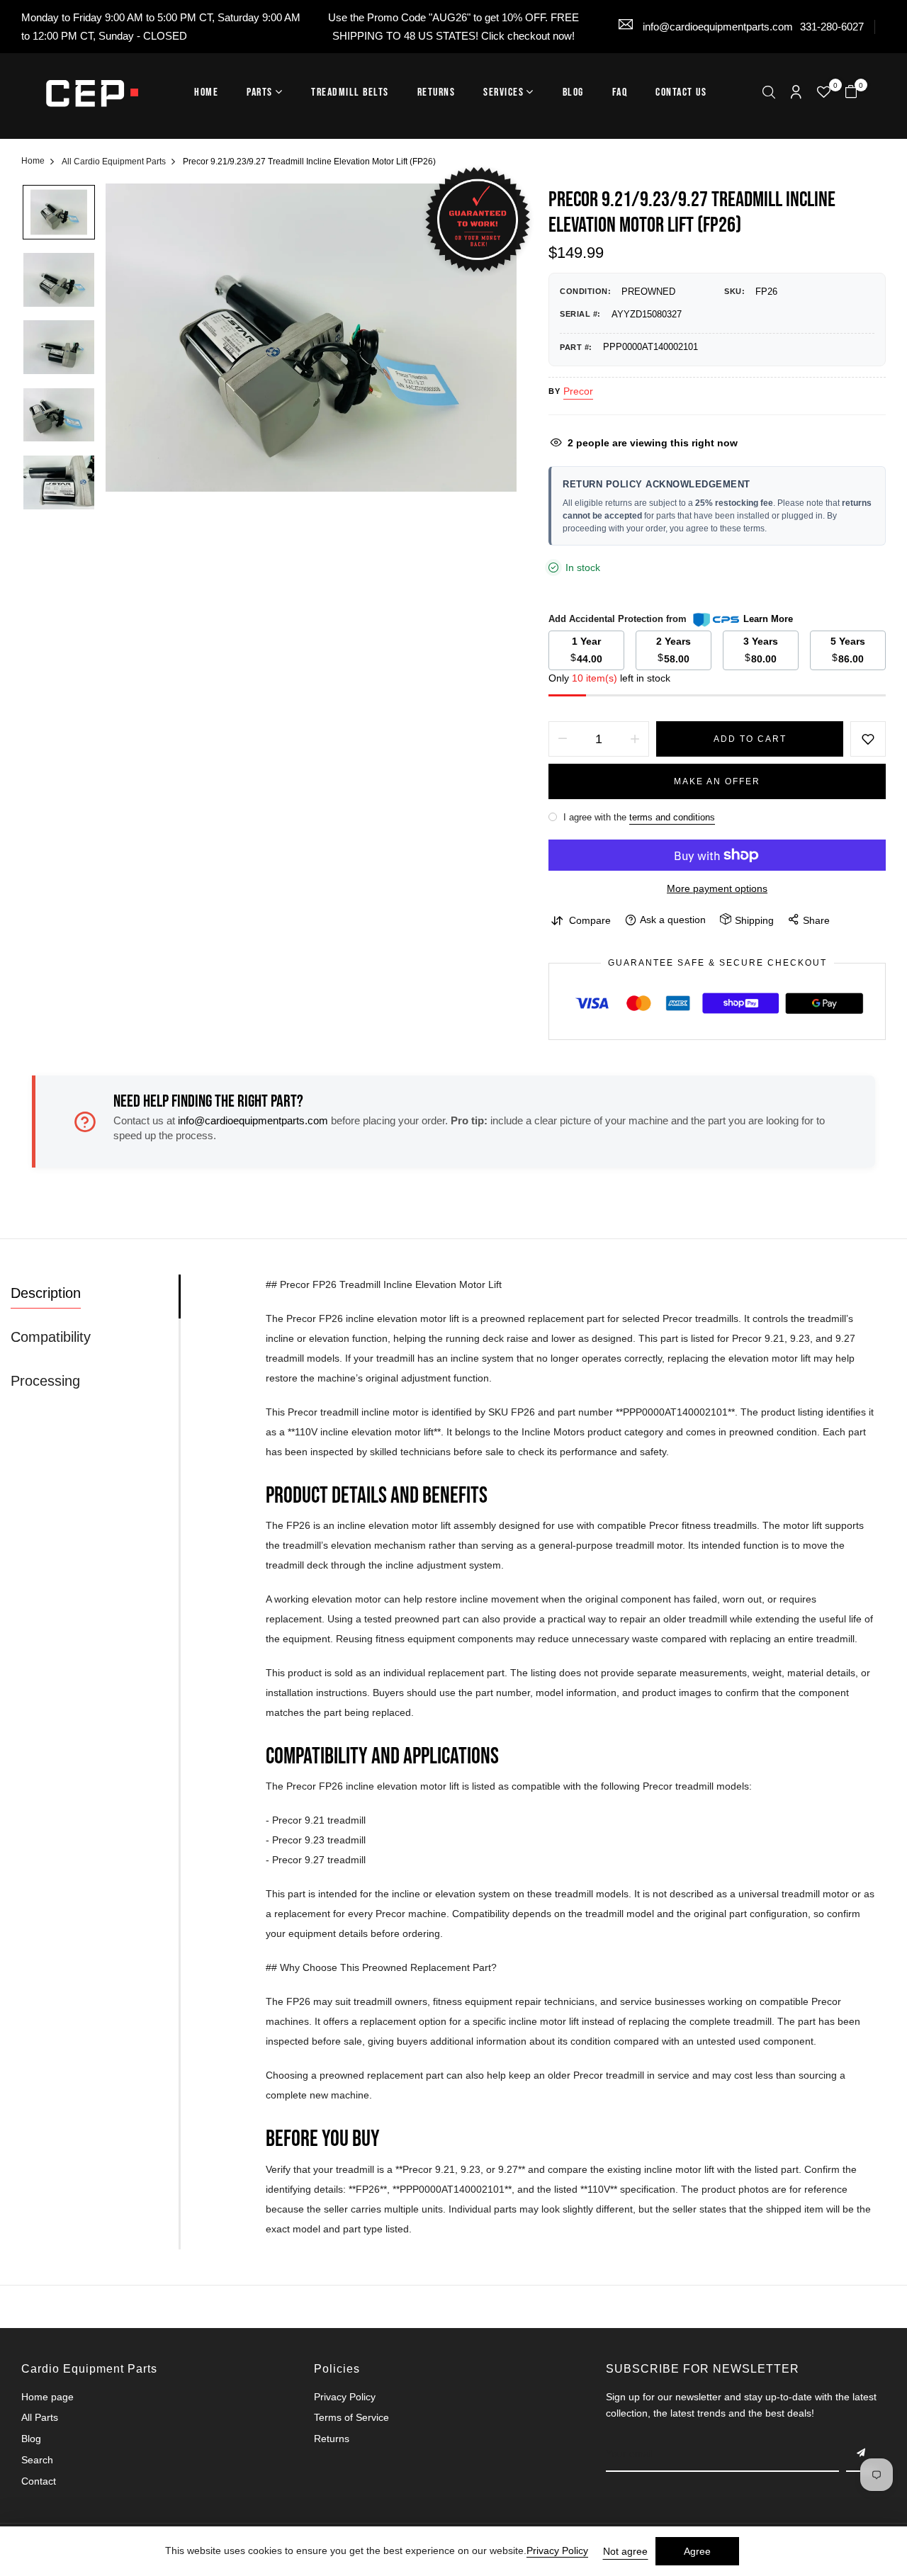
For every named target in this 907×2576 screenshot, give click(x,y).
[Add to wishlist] (868, 739)
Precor (578, 391)
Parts (260, 92)
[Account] (796, 93)
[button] (769, 94)
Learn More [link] (768, 619)
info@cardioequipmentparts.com (716, 27)
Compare (590, 920)
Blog (573, 92)
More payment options (717, 888)
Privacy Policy (345, 2397)
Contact (39, 2481)
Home (206, 92)
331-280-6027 (832, 27)
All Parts (40, 2417)
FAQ (620, 92)
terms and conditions (672, 817)
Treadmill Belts (350, 92)
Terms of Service (351, 2417)
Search (37, 2460)
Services (503, 92)
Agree (697, 2551)
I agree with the (638, 817)
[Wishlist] (824, 94)
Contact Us (681, 92)
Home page (47, 2397)
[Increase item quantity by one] (635, 739)
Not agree (625, 2551)
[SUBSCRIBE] (862, 2454)
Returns (436, 92)
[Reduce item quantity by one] (563, 739)
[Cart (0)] (851, 93)
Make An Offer (717, 781)
